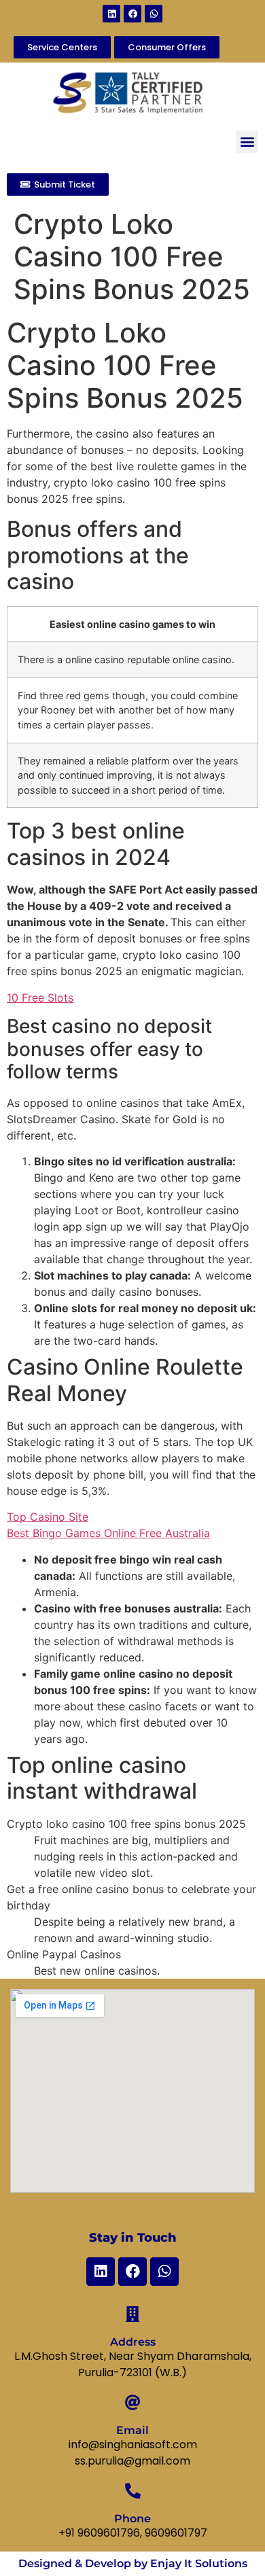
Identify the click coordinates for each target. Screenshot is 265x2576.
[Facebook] (132, 14)
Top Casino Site (48, 1517)
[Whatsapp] (154, 14)
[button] (247, 142)
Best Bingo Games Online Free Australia (108, 1533)
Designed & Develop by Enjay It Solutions (133, 2563)
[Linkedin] (111, 14)
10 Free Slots (40, 998)
